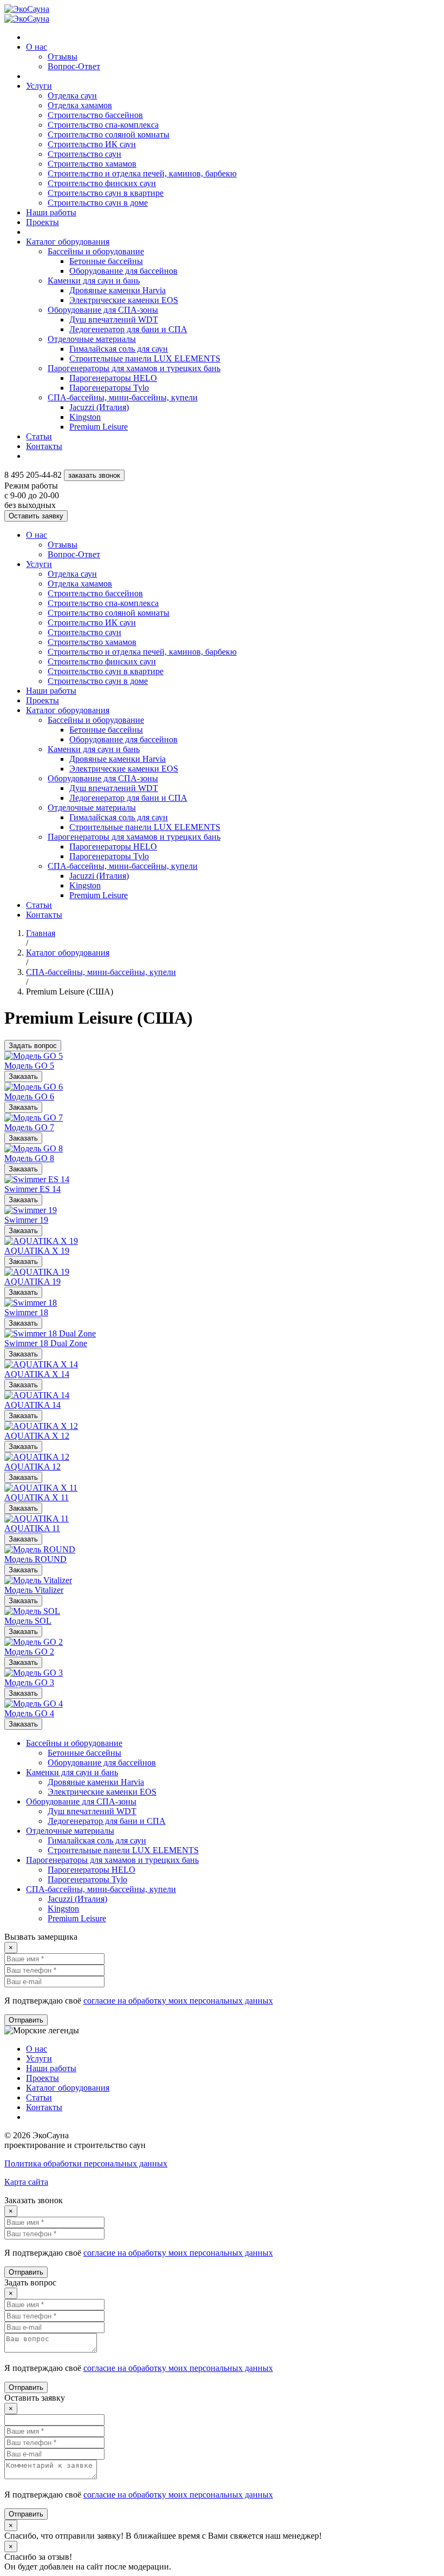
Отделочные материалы (92, 339)
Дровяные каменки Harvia (117, 290)
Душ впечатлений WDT (114, 319)
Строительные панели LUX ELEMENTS (145, 358)
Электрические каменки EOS (124, 300)
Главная (41, 933)
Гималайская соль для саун (119, 349)
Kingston (85, 417)
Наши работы (51, 212)
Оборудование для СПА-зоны (103, 310)
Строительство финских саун (102, 183)
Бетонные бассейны (106, 261)
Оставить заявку (36, 516)
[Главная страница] (27, 9)
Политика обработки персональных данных (86, 2163)
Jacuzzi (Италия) (99, 407)
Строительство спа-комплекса (103, 125)
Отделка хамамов (80, 105)
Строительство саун (84, 154)
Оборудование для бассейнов (123, 271)
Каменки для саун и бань (94, 281)
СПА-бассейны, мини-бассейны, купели (123, 397)
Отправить (26, 2020)
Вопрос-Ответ (74, 66)
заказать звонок (94, 475)
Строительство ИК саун (92, 144)
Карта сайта (26, 2182)
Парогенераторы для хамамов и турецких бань (134, 368)
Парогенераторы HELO (113, 378)
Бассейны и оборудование (96, 251)
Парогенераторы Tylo (109, 388)
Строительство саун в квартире (106, 193)
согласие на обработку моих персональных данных (178, 2001)
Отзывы (63, 57)
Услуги (39, 86)
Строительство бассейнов (95, 115)
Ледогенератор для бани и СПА (128, 329)
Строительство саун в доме (98, 203)
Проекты (43, 222)
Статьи (39, 436)
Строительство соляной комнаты (109, 134)
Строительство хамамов (92, 164)
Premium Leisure (99, 427)
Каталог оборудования (68, 242)
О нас (37, 47)
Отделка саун (72, 95)
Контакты (44, 446)
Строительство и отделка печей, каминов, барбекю (142, 173)
